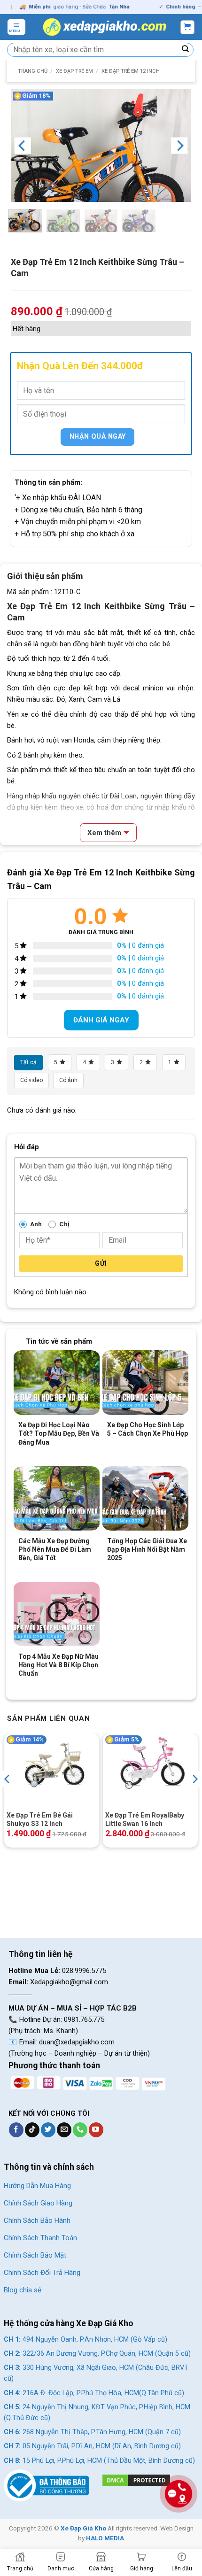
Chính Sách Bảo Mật (35, 2255)
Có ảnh (68, 1080)
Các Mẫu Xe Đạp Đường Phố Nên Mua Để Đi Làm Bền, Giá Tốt (55, 1549)
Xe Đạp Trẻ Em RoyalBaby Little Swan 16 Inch (145, 1819)
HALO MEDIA (105, 2538)
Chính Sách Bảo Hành (37, 2220)
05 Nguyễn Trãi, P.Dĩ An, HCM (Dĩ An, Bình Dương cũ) (92, 2446)
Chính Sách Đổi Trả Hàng (42, 2273)
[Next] (179, 146)
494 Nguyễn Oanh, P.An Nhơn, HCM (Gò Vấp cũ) (85, 2340)
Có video (31, 1080)
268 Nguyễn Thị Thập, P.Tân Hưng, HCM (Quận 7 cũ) (92, 2432)
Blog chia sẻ (23, 2290)
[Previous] (23, 146)
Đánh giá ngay (101, 1020)
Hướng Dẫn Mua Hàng (37, 2186)
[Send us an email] (64, 2130)
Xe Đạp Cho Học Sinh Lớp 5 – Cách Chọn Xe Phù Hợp (148, 1429)
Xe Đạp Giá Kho (83, 2528)
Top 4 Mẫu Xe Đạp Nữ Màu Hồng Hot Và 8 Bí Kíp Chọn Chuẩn (58, 1665)
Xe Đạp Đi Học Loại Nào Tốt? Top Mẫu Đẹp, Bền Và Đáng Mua (59, 1433)
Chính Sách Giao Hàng (38, 2203)
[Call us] (80, 2130)
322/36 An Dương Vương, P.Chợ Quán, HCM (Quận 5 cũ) (97, 2354)
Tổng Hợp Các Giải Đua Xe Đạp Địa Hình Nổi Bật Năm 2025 (147, 1549)
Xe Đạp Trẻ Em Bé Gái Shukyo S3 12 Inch (40, 1819)
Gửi (101, 1263)
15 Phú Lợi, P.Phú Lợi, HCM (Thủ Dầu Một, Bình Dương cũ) (99, 2461)
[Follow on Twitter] (48, 2130)
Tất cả (28, 1062)
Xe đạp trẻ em (74, 71)
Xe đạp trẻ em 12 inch (131, 71)
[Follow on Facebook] (16, 2130)
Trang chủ (33, 71)
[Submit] (186, 50)
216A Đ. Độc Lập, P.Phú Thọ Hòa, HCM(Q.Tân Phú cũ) (94, 2393)
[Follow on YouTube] (96, 2130)
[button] (16, 27)
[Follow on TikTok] (32, 2130)
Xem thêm (104, 833)
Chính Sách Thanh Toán (40, 2238)
